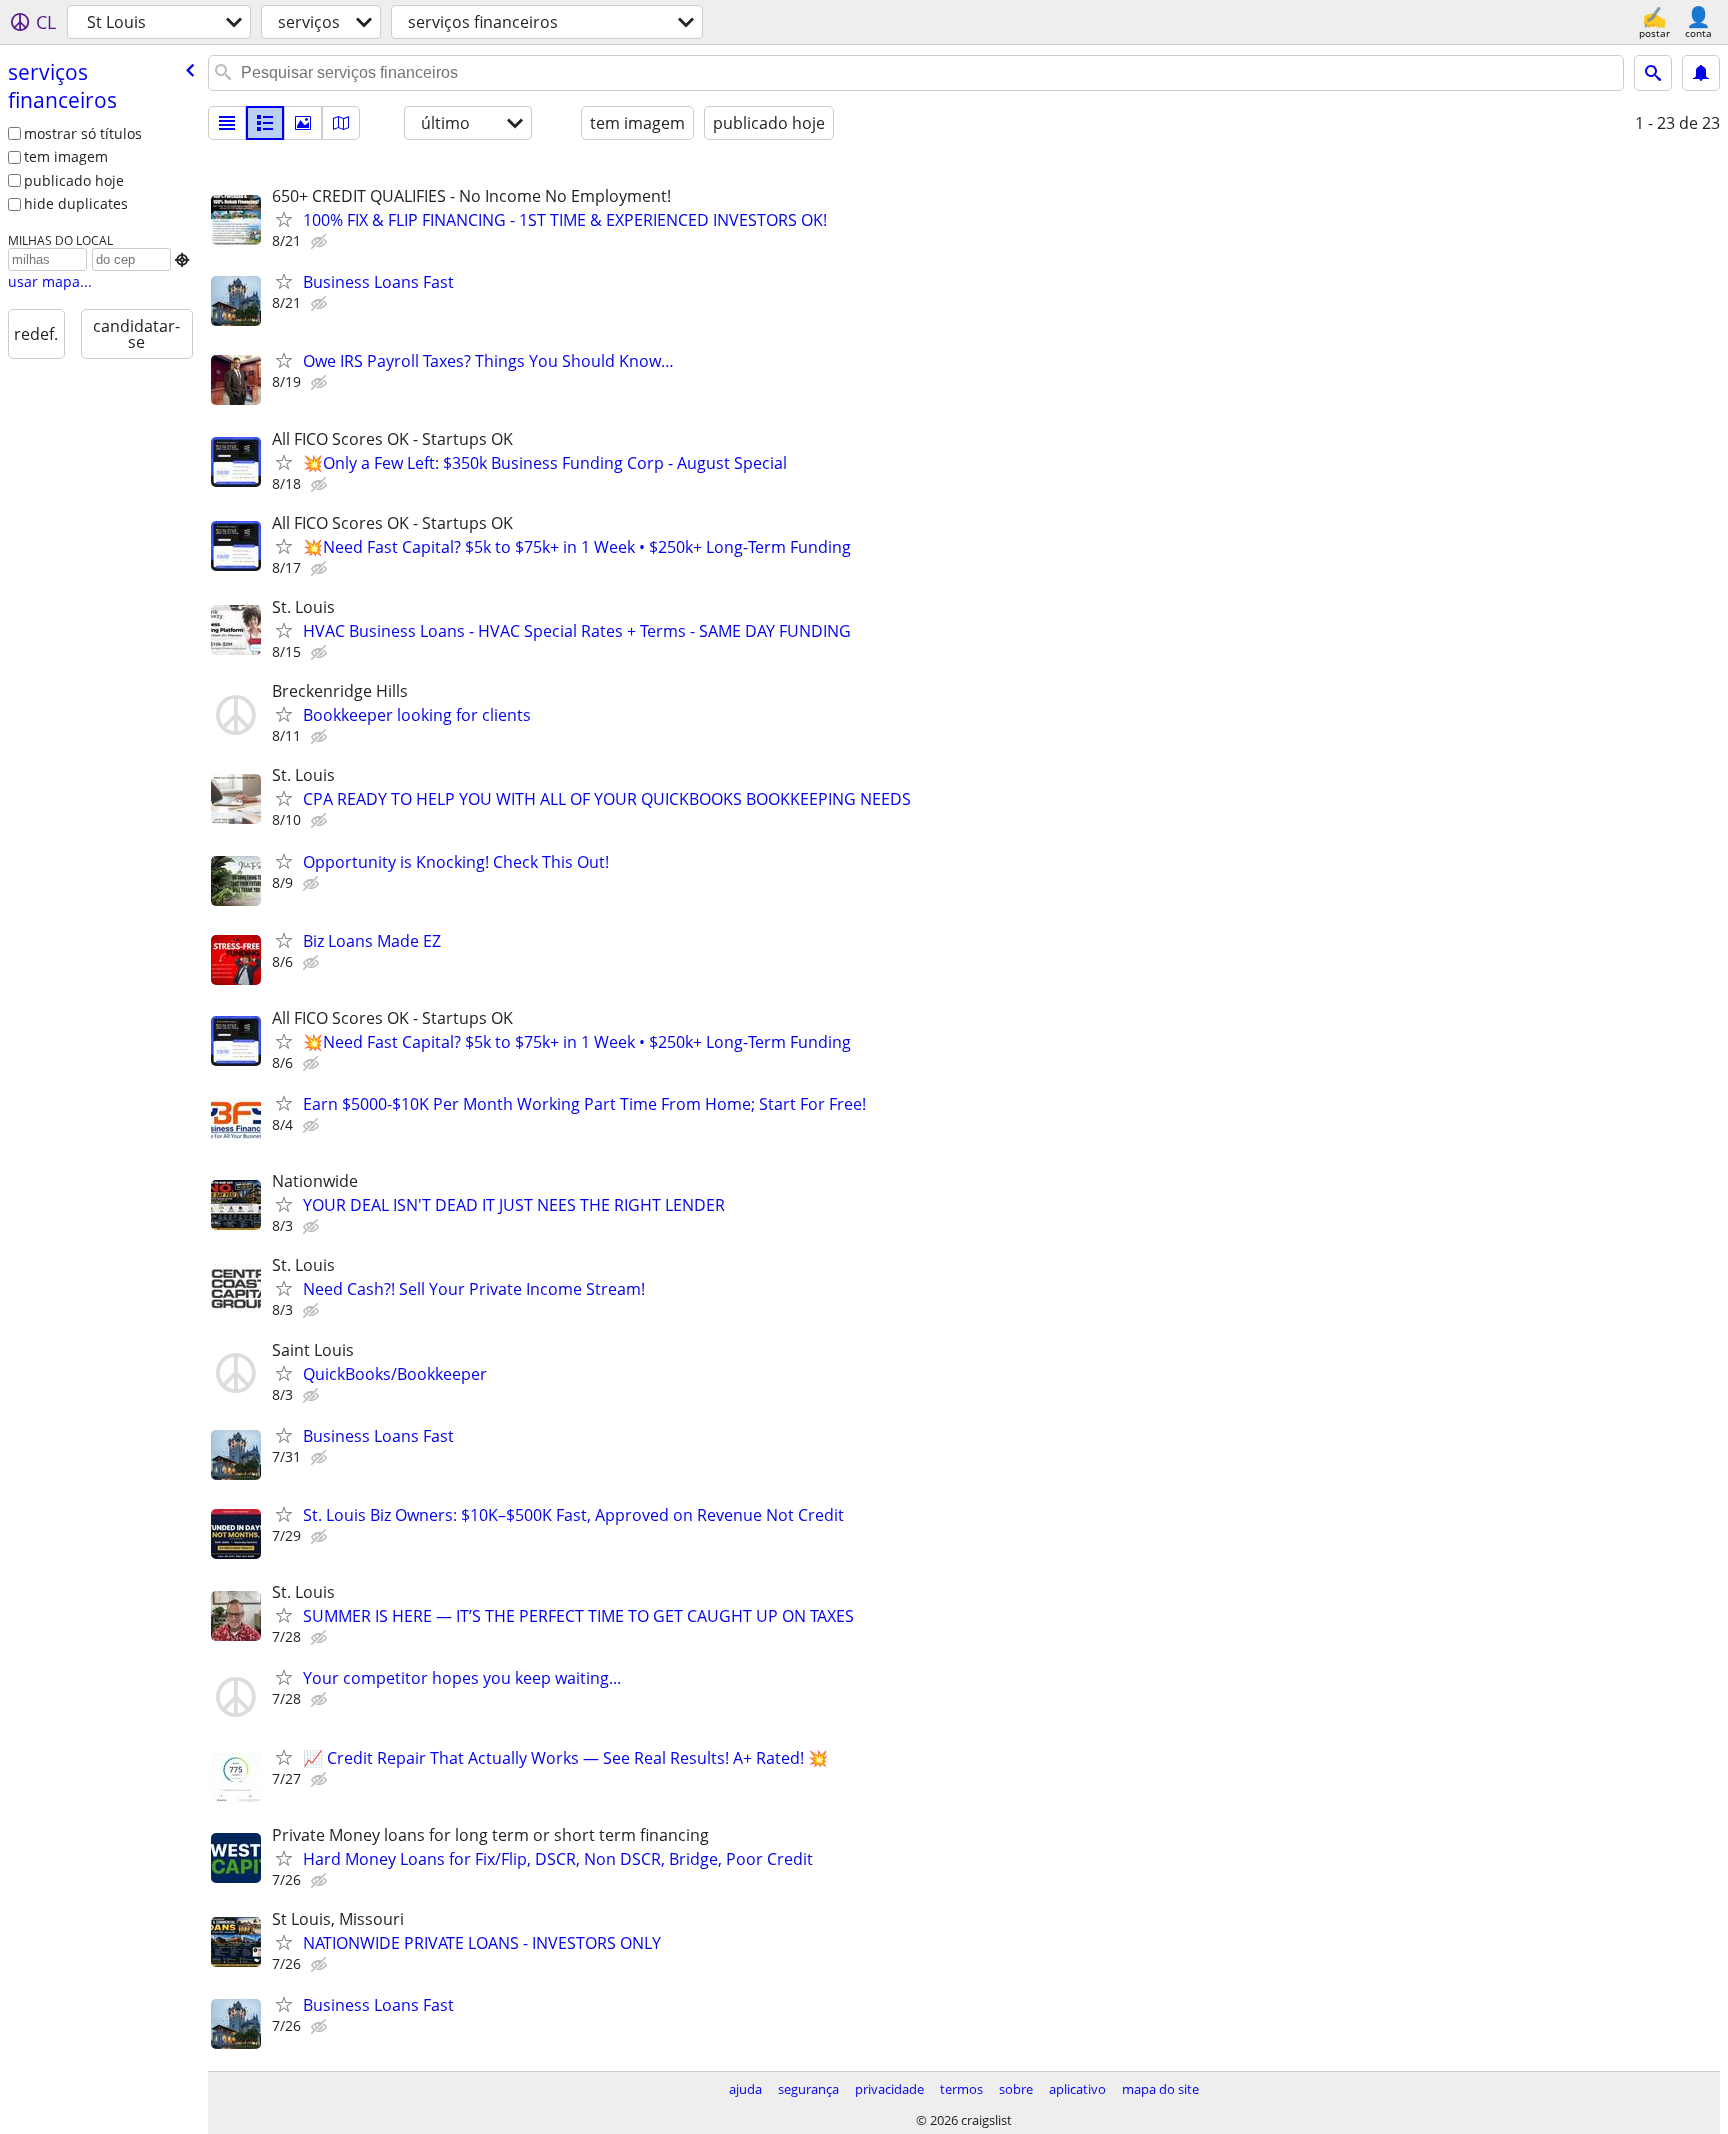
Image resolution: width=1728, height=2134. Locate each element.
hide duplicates (76, 203)
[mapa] (341, 123)
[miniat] (265, 123)
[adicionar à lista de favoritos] (284, 219)
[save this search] (1701, 73)
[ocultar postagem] (321, 242)
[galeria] (303, 123)
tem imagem (66, 156)
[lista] (227, 123)
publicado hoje (74, 180)
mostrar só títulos (83, 133)
